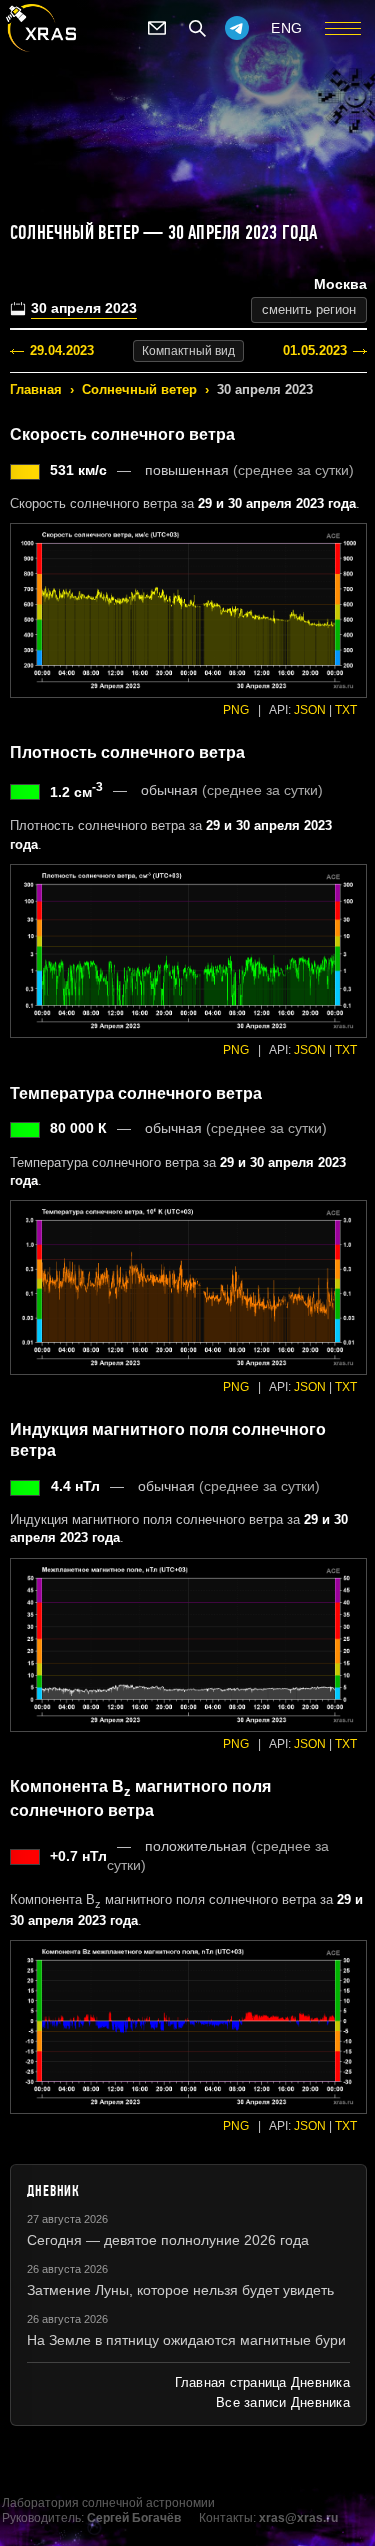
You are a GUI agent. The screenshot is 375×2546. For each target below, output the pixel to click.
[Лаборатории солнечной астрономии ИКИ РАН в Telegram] (237, 28)
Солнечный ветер (139, 389)
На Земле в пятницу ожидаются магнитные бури (186, 2340)
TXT (346, 710)
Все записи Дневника (283, 2402)
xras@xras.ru (298, 2518)
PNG (236, 710)
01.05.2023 (315, 350)
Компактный (188, 351)
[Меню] (343, 28)
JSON (310, 710)
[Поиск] (197, 28)
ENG (287, 28)
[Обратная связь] (157, 28)
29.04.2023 (62, 350)
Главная (36, 389)
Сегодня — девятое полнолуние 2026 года (168, 2240)
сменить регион (309, 309)
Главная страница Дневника (262, 2382)
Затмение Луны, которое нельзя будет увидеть (180, 2290)
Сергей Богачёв (134, 2518)
